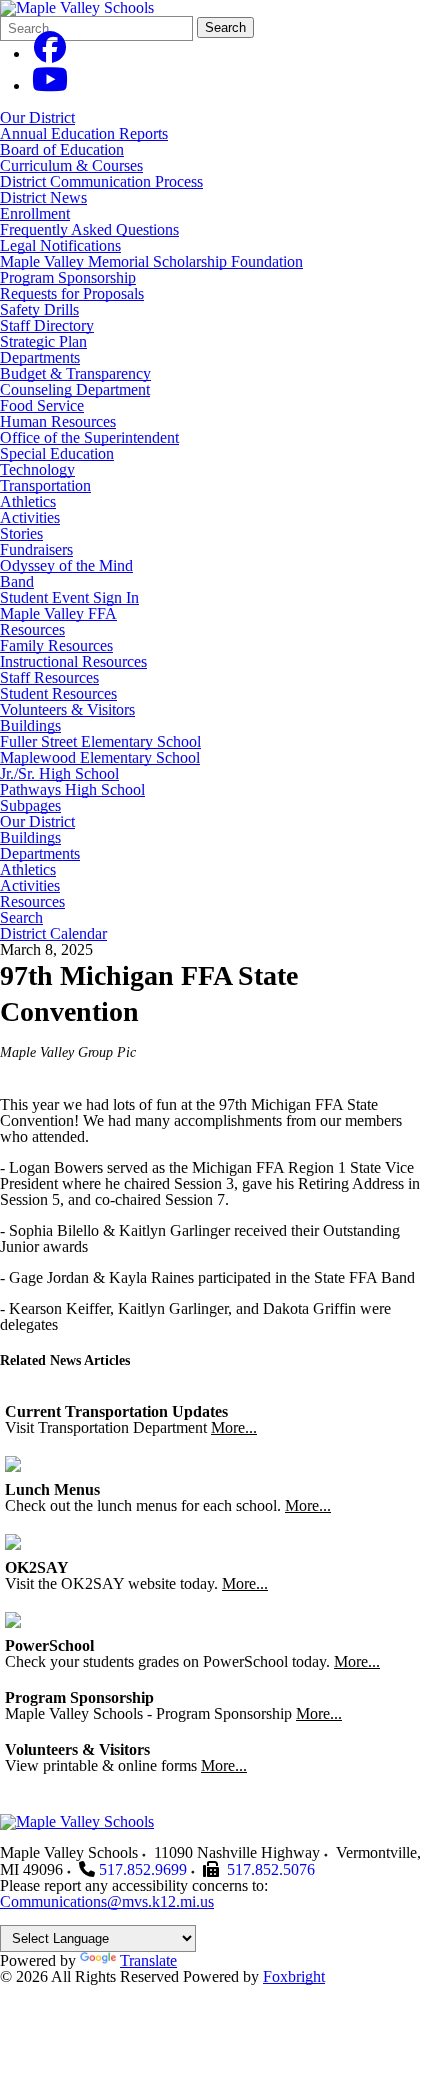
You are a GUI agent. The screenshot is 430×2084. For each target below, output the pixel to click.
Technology (37, 469)
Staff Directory (47, 325)
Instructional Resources (73, 661)
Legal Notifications (60, 245)
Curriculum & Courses (71, 165)
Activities (30, 517)
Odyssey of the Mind (66, 565)
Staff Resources (49, 677)
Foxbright (294, 1976)
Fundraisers (36, 549)
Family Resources (56, 645)
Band (17, 581)
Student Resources (58, 693)
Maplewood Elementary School (100, 757)
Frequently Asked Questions (89, 229)
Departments (40, 357)
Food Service (42, 405)
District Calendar (53, 934)
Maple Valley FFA (58, 613)
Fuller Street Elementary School (100, 741)
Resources (32, 629)
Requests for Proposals (72, 293)
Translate (148, 1960)
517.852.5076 (271, 1869)
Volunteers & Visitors (67, 709)
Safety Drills (39, 309)
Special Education (57, 453)
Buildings (30, 725)
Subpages (30, 806)
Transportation (45, 485)
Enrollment (35, 213)
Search (225, 27)
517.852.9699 (143, 1869)
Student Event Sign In (69, 597)
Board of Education (62, 149)
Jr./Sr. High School (59, 773)
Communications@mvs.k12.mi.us (107, 1901)
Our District (37, 117)
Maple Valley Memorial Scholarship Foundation (151, 261)
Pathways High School (72, 789)
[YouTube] (50, 85)
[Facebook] (50, 53)
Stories (21, 533)
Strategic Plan (43, 341)
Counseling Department (75, 389)
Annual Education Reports (84, 133)
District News (43, 197)
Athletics (28, 501)
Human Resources (58, 421)
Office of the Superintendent (89, 437)
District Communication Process (101, 181)
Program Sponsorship (68, 277)
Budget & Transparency (75, 373)
